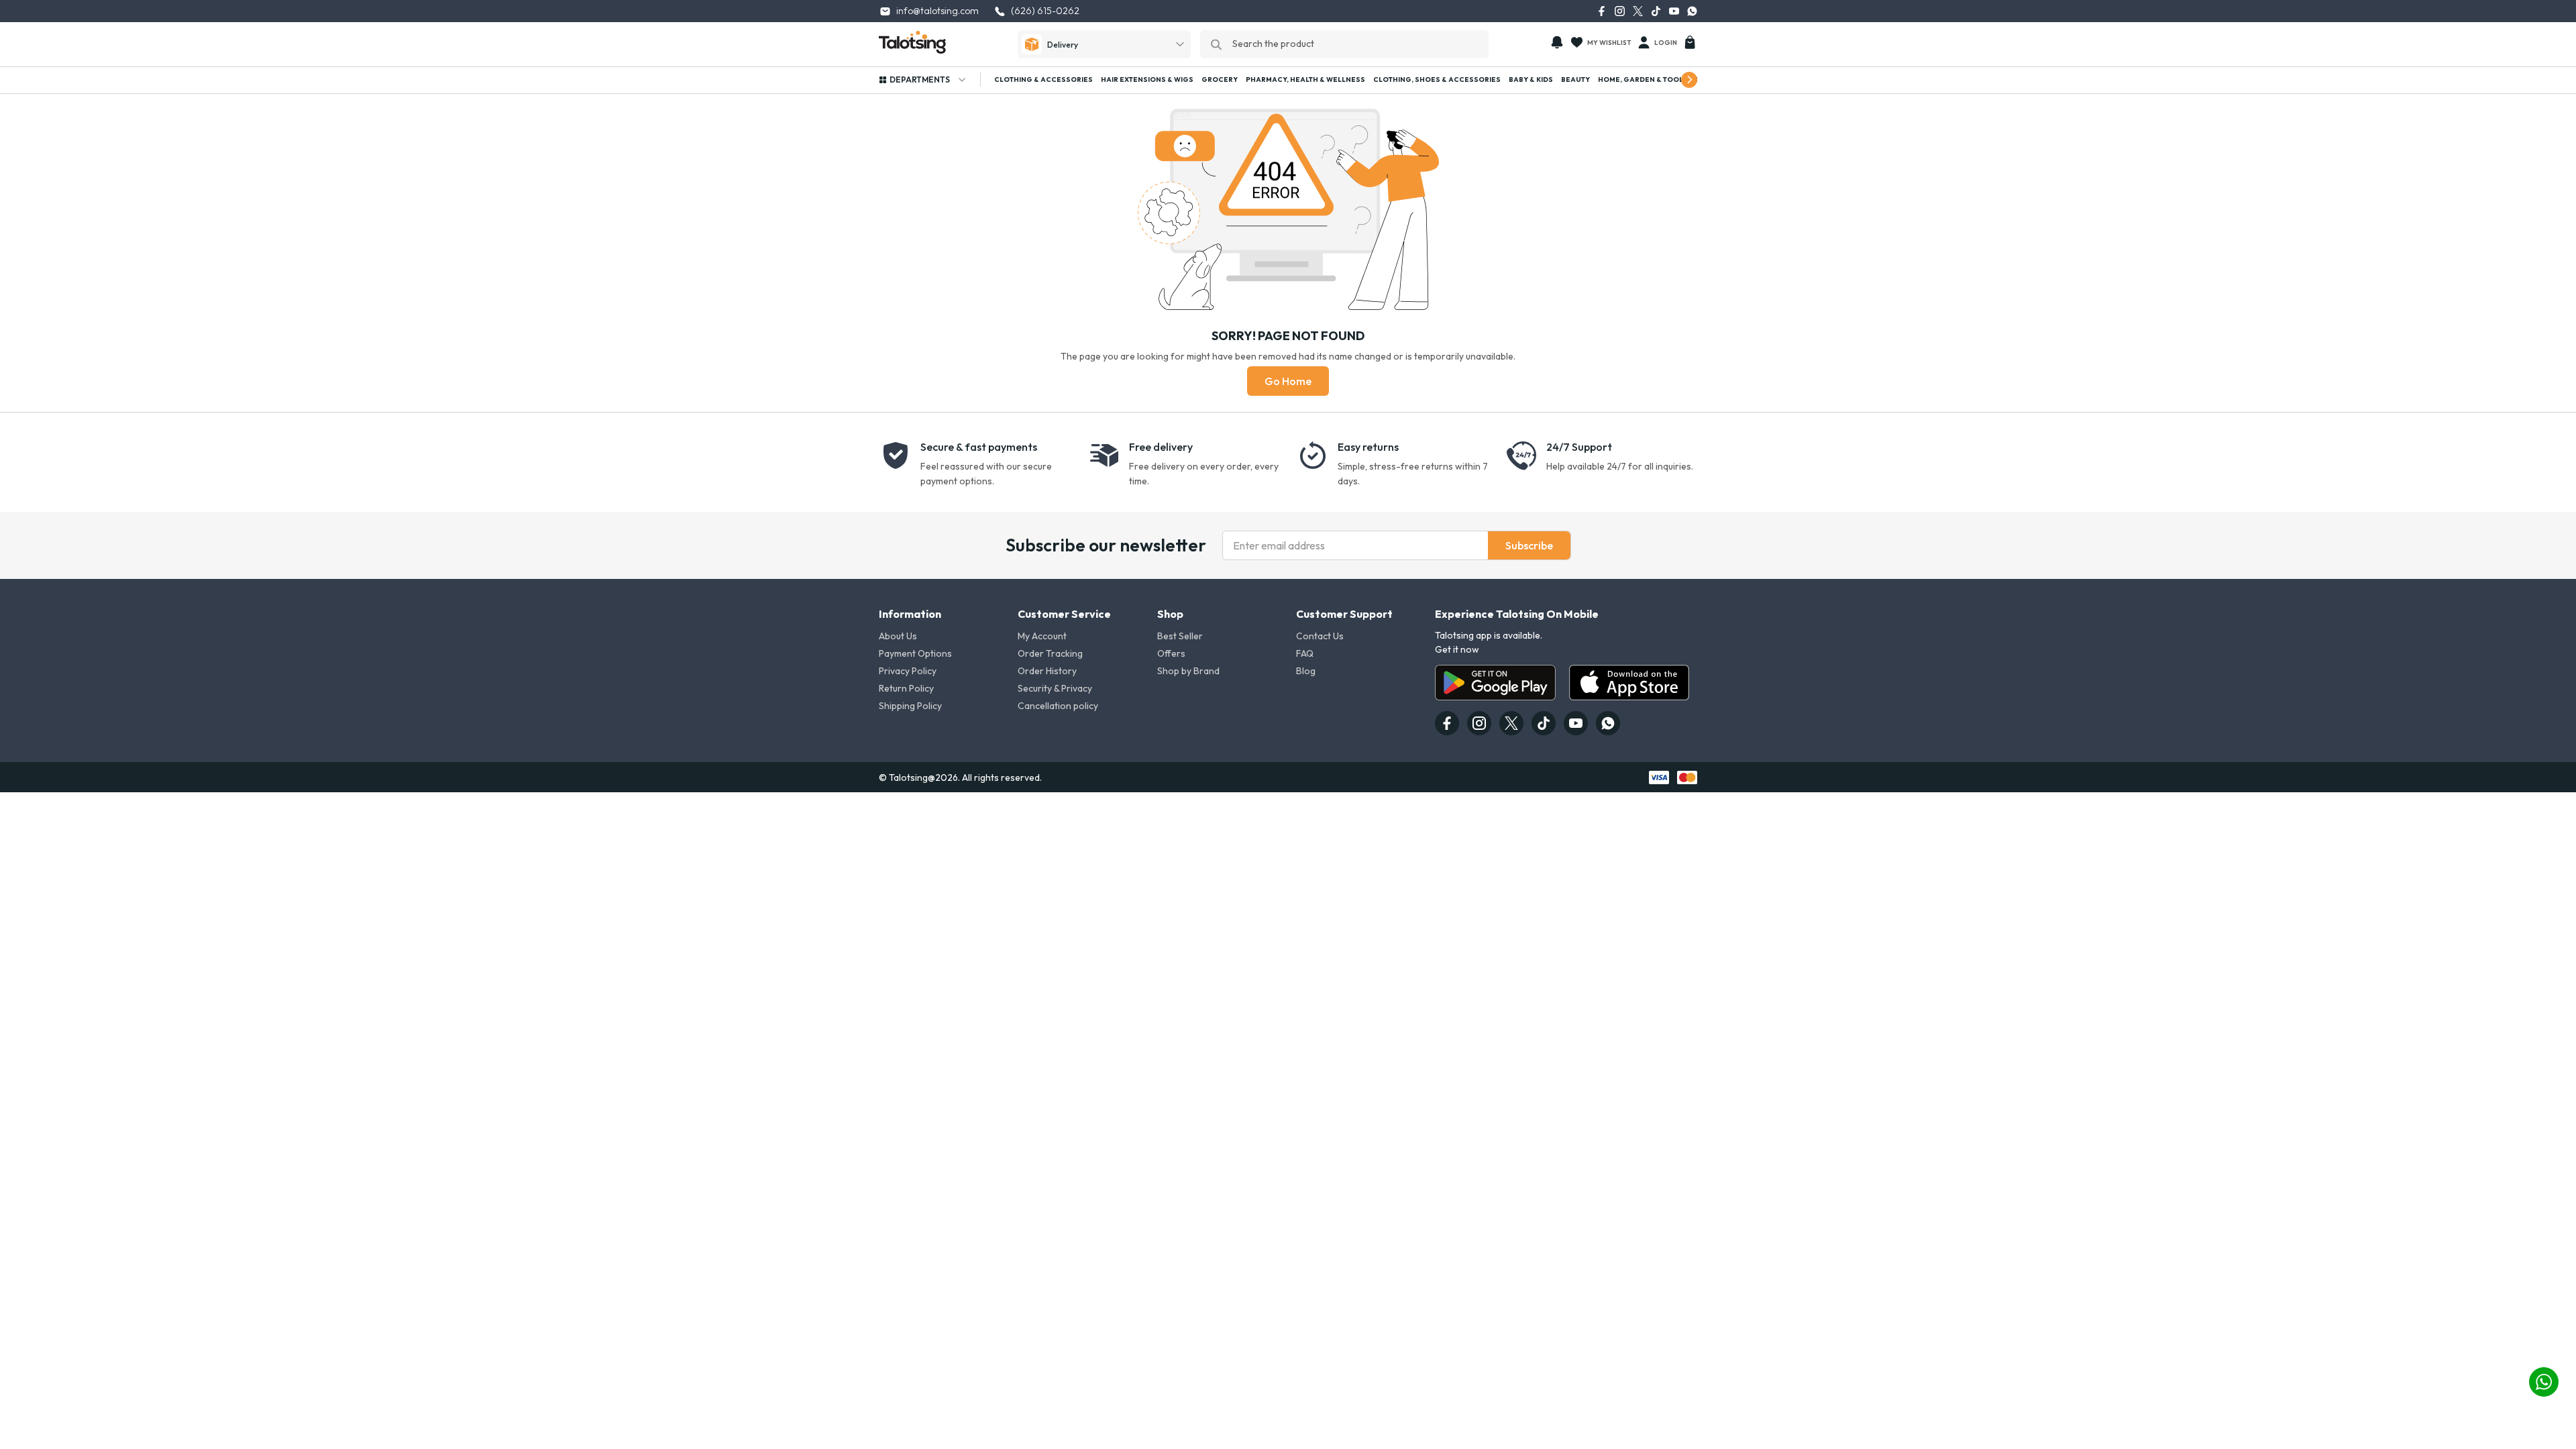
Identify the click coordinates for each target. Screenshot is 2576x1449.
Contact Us (1320, 636)
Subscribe (1529, 545)
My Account (1042, 636)
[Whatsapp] (1692, 11)
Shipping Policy (910, 706)
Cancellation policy (1058, 706)
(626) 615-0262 (1045, 11)
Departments (920, 79)
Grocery (1220, 79)
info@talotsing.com (937, 11)
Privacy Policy (908, 671)
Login (1666, 43)
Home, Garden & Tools (1643, 79)
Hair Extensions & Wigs (1147, 79)
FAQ (1305, 653)
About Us (898, 636)
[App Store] (1629, 683)
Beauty (1575, 79)
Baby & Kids (1531, 79)
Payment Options (915, 653)
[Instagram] (1620, 11)
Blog (1306, 671)
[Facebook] (1602, 11)
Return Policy (906, 688)
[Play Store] (1495, 683)
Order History (1047, 671)
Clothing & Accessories (1043, 79)
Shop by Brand (1188, 671)
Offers (1171, 653)
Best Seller (1180, 636)
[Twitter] (1638, 11)
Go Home (1288, 381)
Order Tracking (1050, 653)
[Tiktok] (1656, 11)
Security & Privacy (1055, 688)
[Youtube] (1674, 11)
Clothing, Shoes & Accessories (1437, 79)
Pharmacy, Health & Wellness (1305, 79)
